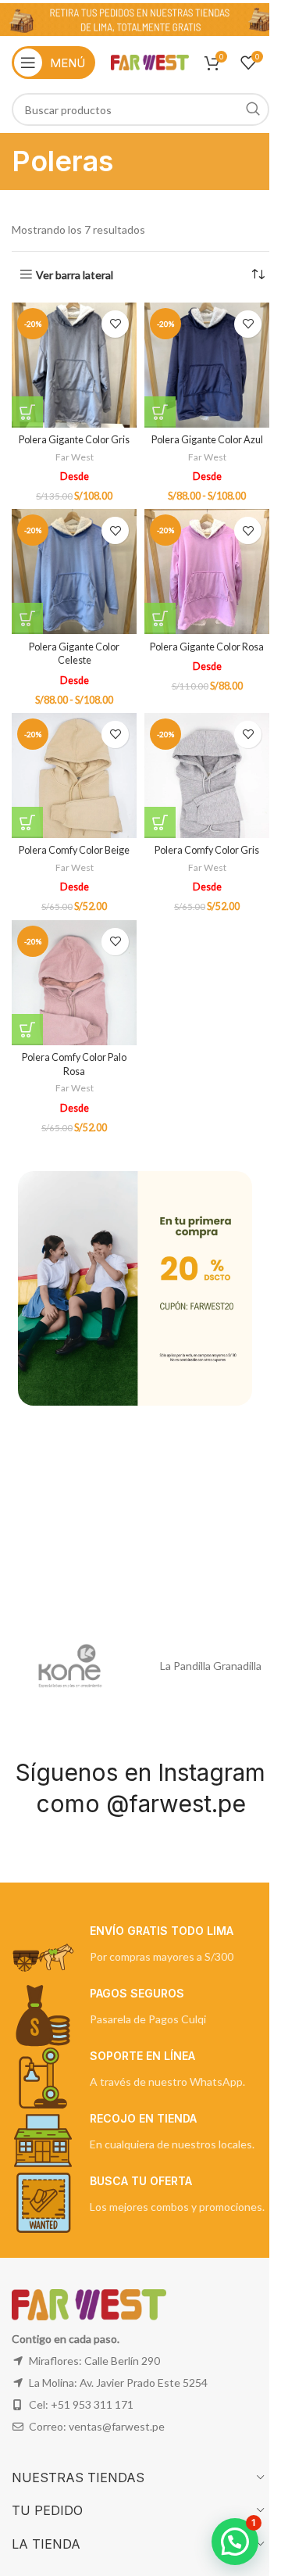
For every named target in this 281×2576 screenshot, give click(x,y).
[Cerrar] (244, 1152)
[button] (235, 2542)
